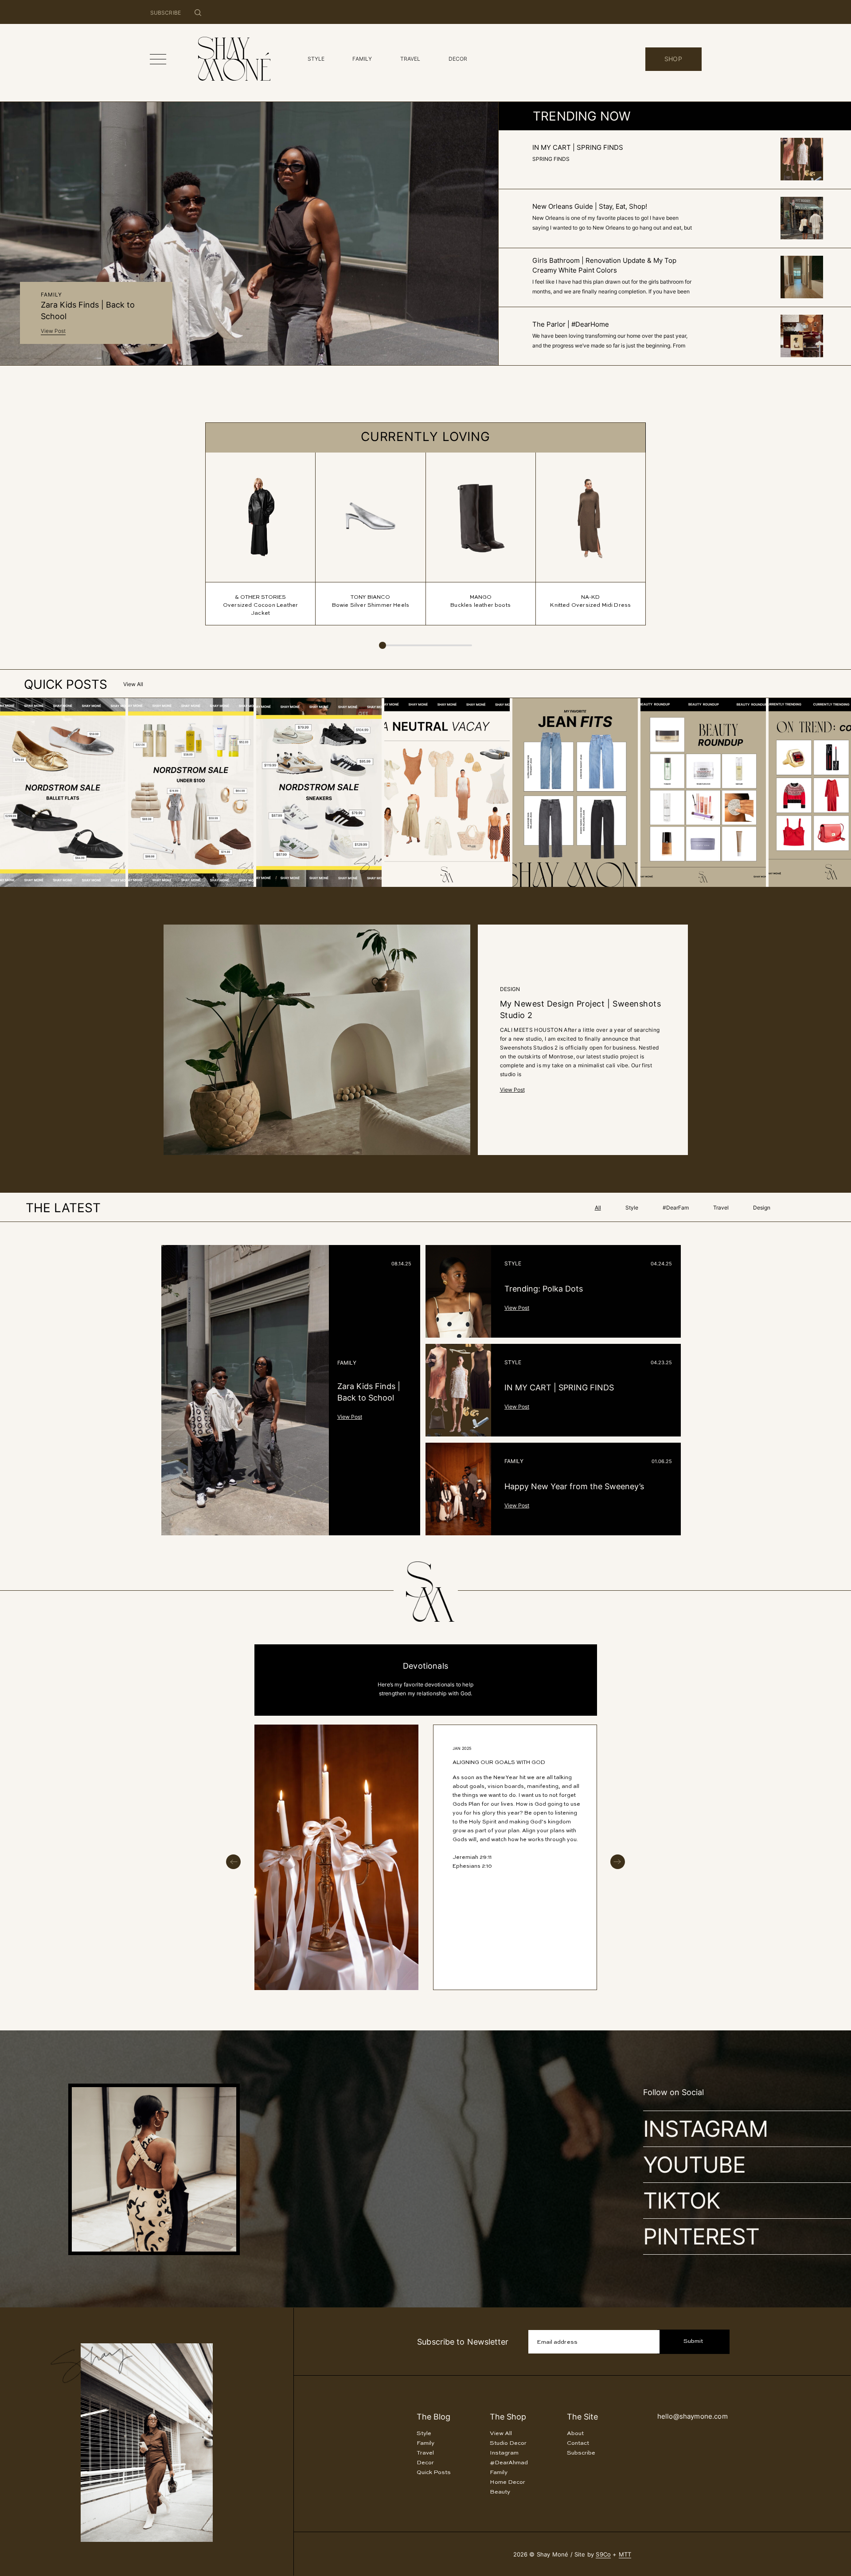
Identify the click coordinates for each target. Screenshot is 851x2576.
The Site (582, 2417)
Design (510, 989)
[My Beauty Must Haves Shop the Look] (658, 885)
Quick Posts (434, 2473)
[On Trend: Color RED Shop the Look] (786, 885)
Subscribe (581, 2453)
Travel (425, 2453)
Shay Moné (801, 2165)
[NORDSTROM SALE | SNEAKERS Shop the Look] (273, 885)
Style (513, 1263)
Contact (578, 2443)
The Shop (508, 2417)
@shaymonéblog (793, 2201)
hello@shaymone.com (693, 2416)
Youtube (694, 2165)
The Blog (433, 2417)
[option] (426, 1857)
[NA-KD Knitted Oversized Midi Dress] (591, 517)
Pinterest (701, 2236)
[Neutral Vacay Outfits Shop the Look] (401, 885)
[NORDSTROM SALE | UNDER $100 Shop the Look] (145, 885)
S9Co (603, 2554)
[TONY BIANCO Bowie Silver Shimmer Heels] (370, 517)
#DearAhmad (509, 2463)
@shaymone (799, 2129)
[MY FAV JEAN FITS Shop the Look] (529, 885)
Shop (673, 59)
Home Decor (507, 2482)
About (575, 2434)
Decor (425, 2463)
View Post (53, 331)
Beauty (500, 2492)
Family (51, 295)
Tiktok (682, 2201)
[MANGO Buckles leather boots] (481, 517)
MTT (625, 2554)
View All (133, 684)
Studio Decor (508, 2443)
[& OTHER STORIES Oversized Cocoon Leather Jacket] (260, 517)
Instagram (705, 2129)
